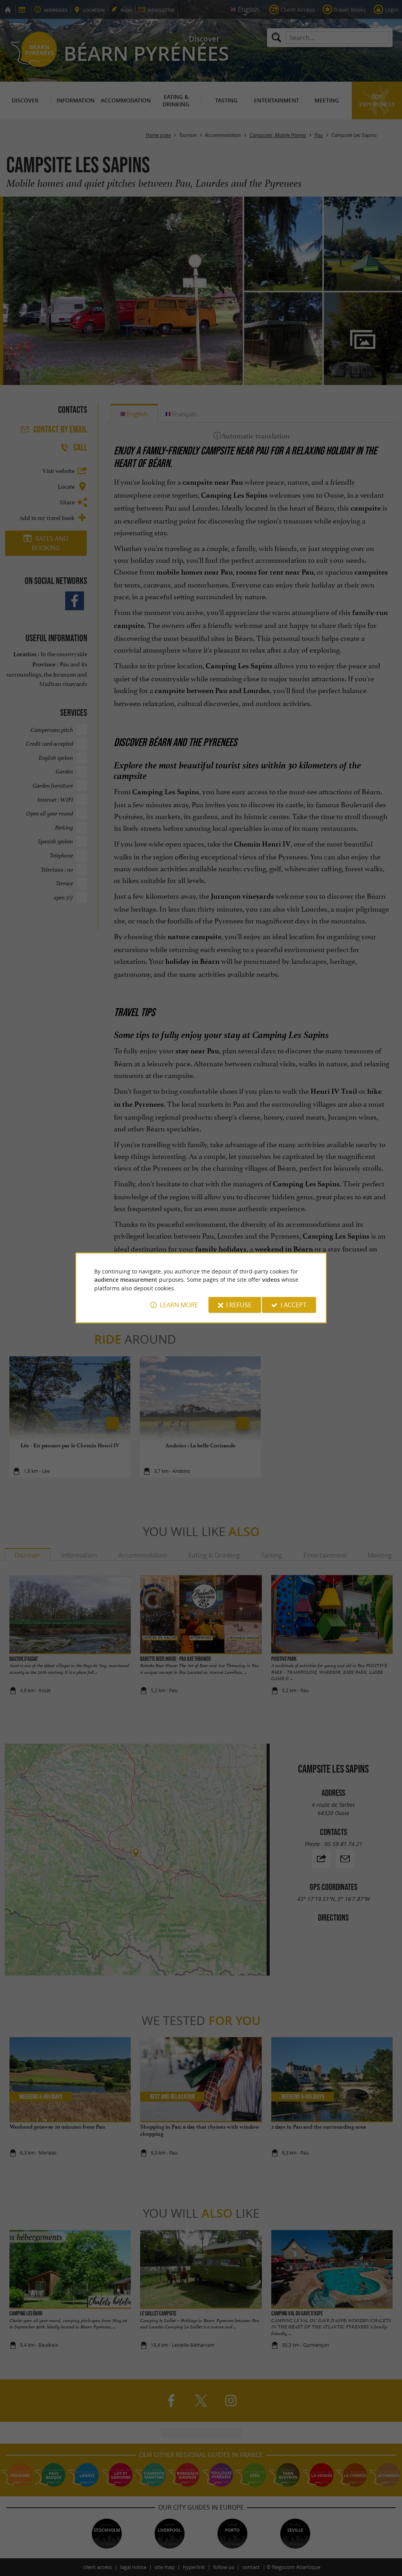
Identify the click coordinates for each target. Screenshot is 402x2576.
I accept (294, 1305)
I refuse (239, 1305)
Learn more (179, 1305)
